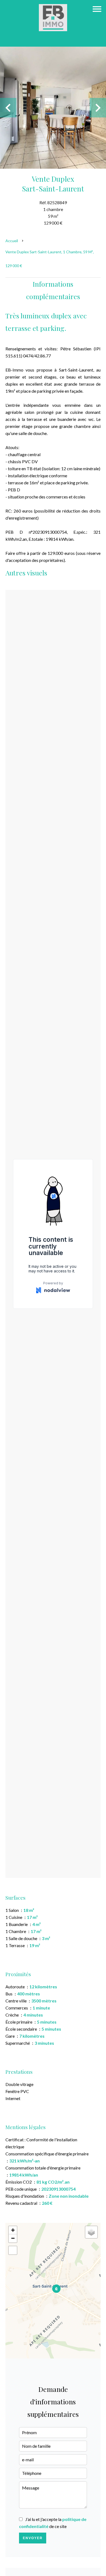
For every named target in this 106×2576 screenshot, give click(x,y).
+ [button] (13, 2230)
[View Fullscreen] (13, 2250)
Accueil (12, 241)
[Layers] (91, 2232)
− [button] (13, 2238)
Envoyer (33, 2538)
